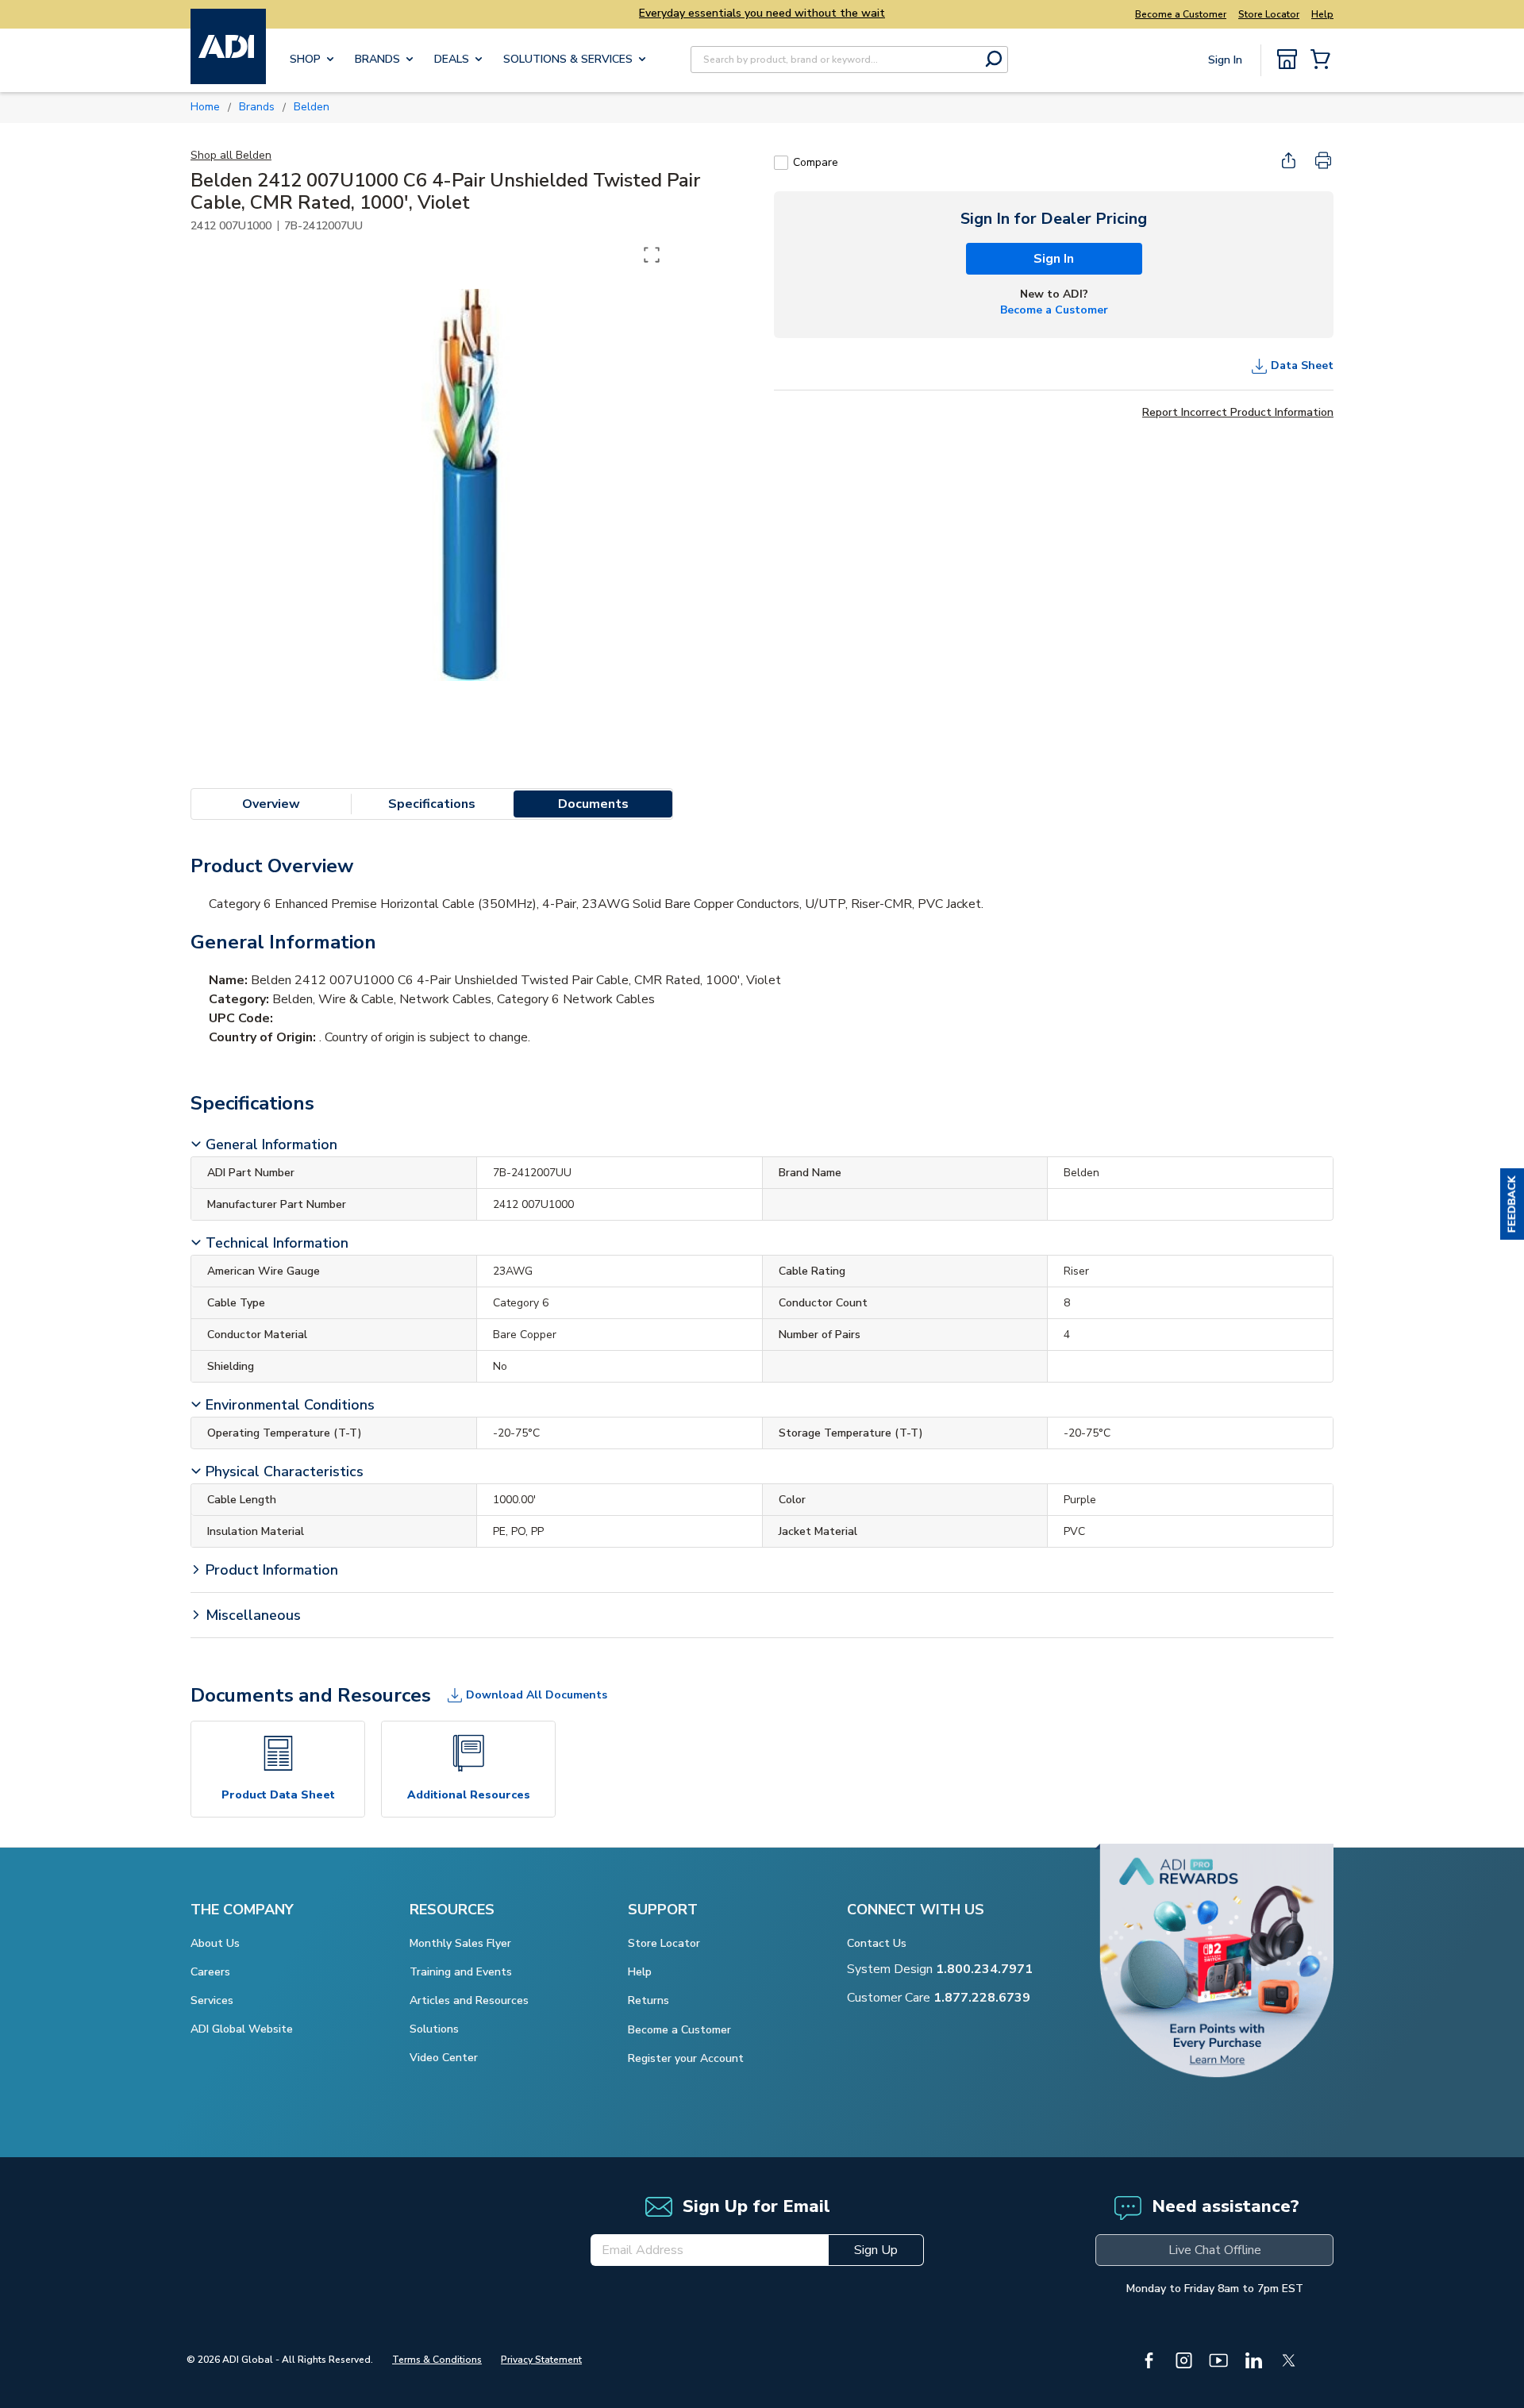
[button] (1512, 1204)
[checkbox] (781, 163)
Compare (816, 162)
